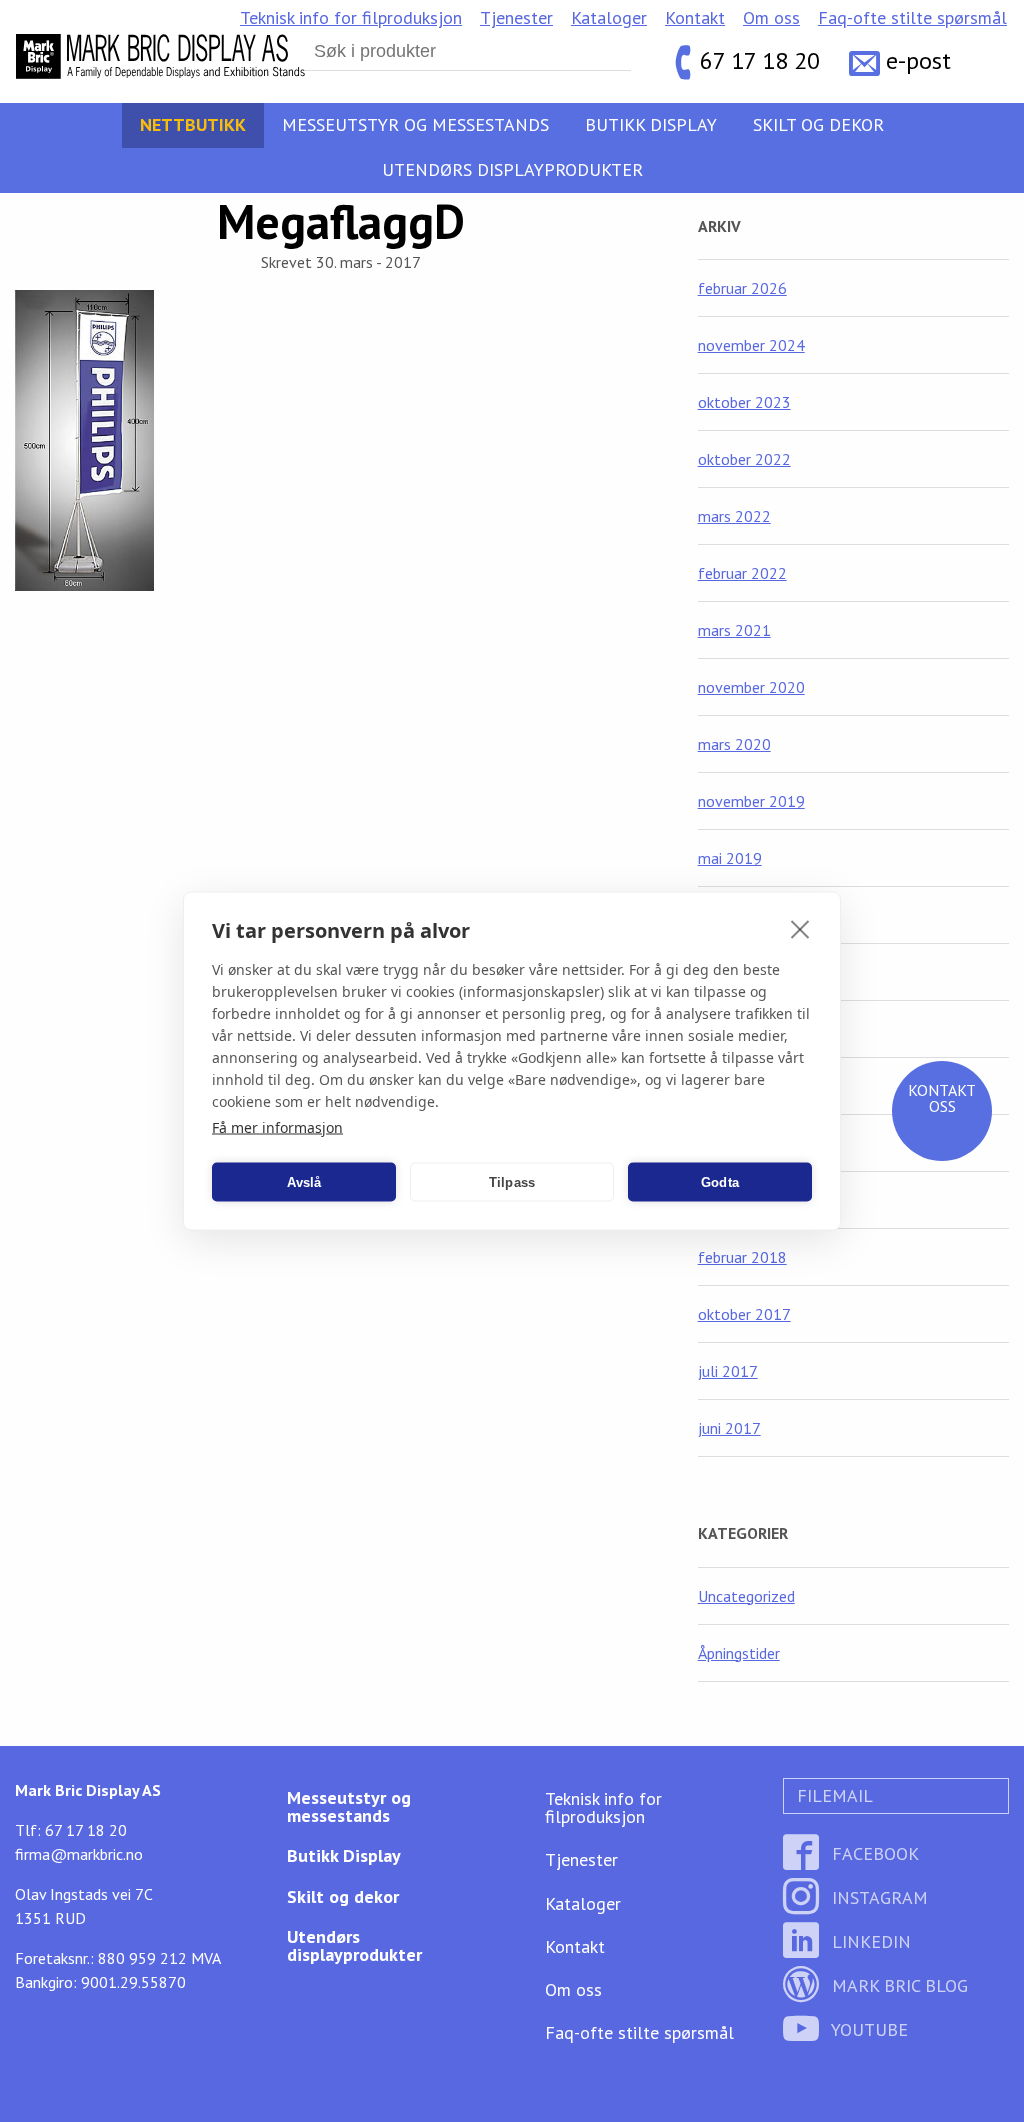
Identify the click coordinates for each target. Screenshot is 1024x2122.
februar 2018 (742, 1257)
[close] (800, 929)
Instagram (877, 1897)
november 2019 (751, 801)
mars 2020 (734, 744)
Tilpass (512, 1181)
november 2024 (751, 345)
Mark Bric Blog (897, 1985)
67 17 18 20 (760, 60)
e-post (918, 60)
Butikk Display (651, 124)
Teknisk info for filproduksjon (351, 17)
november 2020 (751, 687)
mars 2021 (734, 630)
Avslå (304, 1181)
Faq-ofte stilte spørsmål (912, 17)
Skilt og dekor (818, 124)
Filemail (832, 1795)
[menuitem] (351, 18)
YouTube (867, 2029)
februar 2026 (742, 288)
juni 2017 (729, 1428)
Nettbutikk (193, 124)
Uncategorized (746, 1596)
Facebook (873, 1853)
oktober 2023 (744, 402)
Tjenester (516, 17)
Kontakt (695, 17)
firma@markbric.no (79, 1854)
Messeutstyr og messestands (415, 124)
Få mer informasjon (277, 1127)
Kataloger (609, 17)
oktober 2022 (744, 459)
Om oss (771, 17)
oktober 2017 (744, 1314)
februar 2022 (742, 573)
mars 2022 (734, 516)
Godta (720, 1181)
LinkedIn (869, 1941)
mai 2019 (730, 858)
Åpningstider (739, 1653)
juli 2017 (728, 1371)
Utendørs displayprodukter (512, 169)
